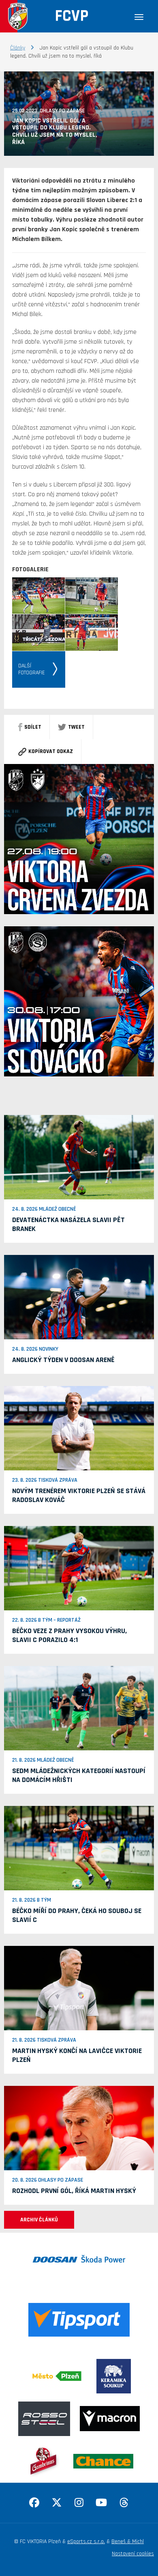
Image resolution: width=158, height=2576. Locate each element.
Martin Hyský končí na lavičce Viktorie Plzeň (77, 2055)
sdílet (33, 727)
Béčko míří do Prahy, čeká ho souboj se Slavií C (77, 1915)
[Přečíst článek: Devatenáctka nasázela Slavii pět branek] (79, 1157)
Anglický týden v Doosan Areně (63, 1360)
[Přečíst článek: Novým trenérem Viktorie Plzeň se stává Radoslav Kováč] (79, 1428)
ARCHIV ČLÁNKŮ (39, 2220)
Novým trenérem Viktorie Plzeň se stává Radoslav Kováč (79, 1495)
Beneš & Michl (128, 2542)
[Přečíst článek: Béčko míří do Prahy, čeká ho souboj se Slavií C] (79, 1848)
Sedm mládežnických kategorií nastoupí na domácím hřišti (79, 1775)
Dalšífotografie (32, 669)
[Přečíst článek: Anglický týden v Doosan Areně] (79, 1297)
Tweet (76, 727)
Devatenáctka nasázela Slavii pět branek (68, 1224)
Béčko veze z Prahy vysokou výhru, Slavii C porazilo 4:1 (69, 1635)
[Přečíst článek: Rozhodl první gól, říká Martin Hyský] (79, 2128)
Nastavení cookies (133, 2554)
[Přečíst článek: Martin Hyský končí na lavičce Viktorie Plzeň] (79, 1988)
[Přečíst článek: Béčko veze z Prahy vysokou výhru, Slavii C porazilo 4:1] (79, 1568)
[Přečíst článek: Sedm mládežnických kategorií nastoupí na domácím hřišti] (79, 1708)
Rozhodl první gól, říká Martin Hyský (74, 2191)
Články (18, 48)
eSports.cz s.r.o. (86, 2542)
